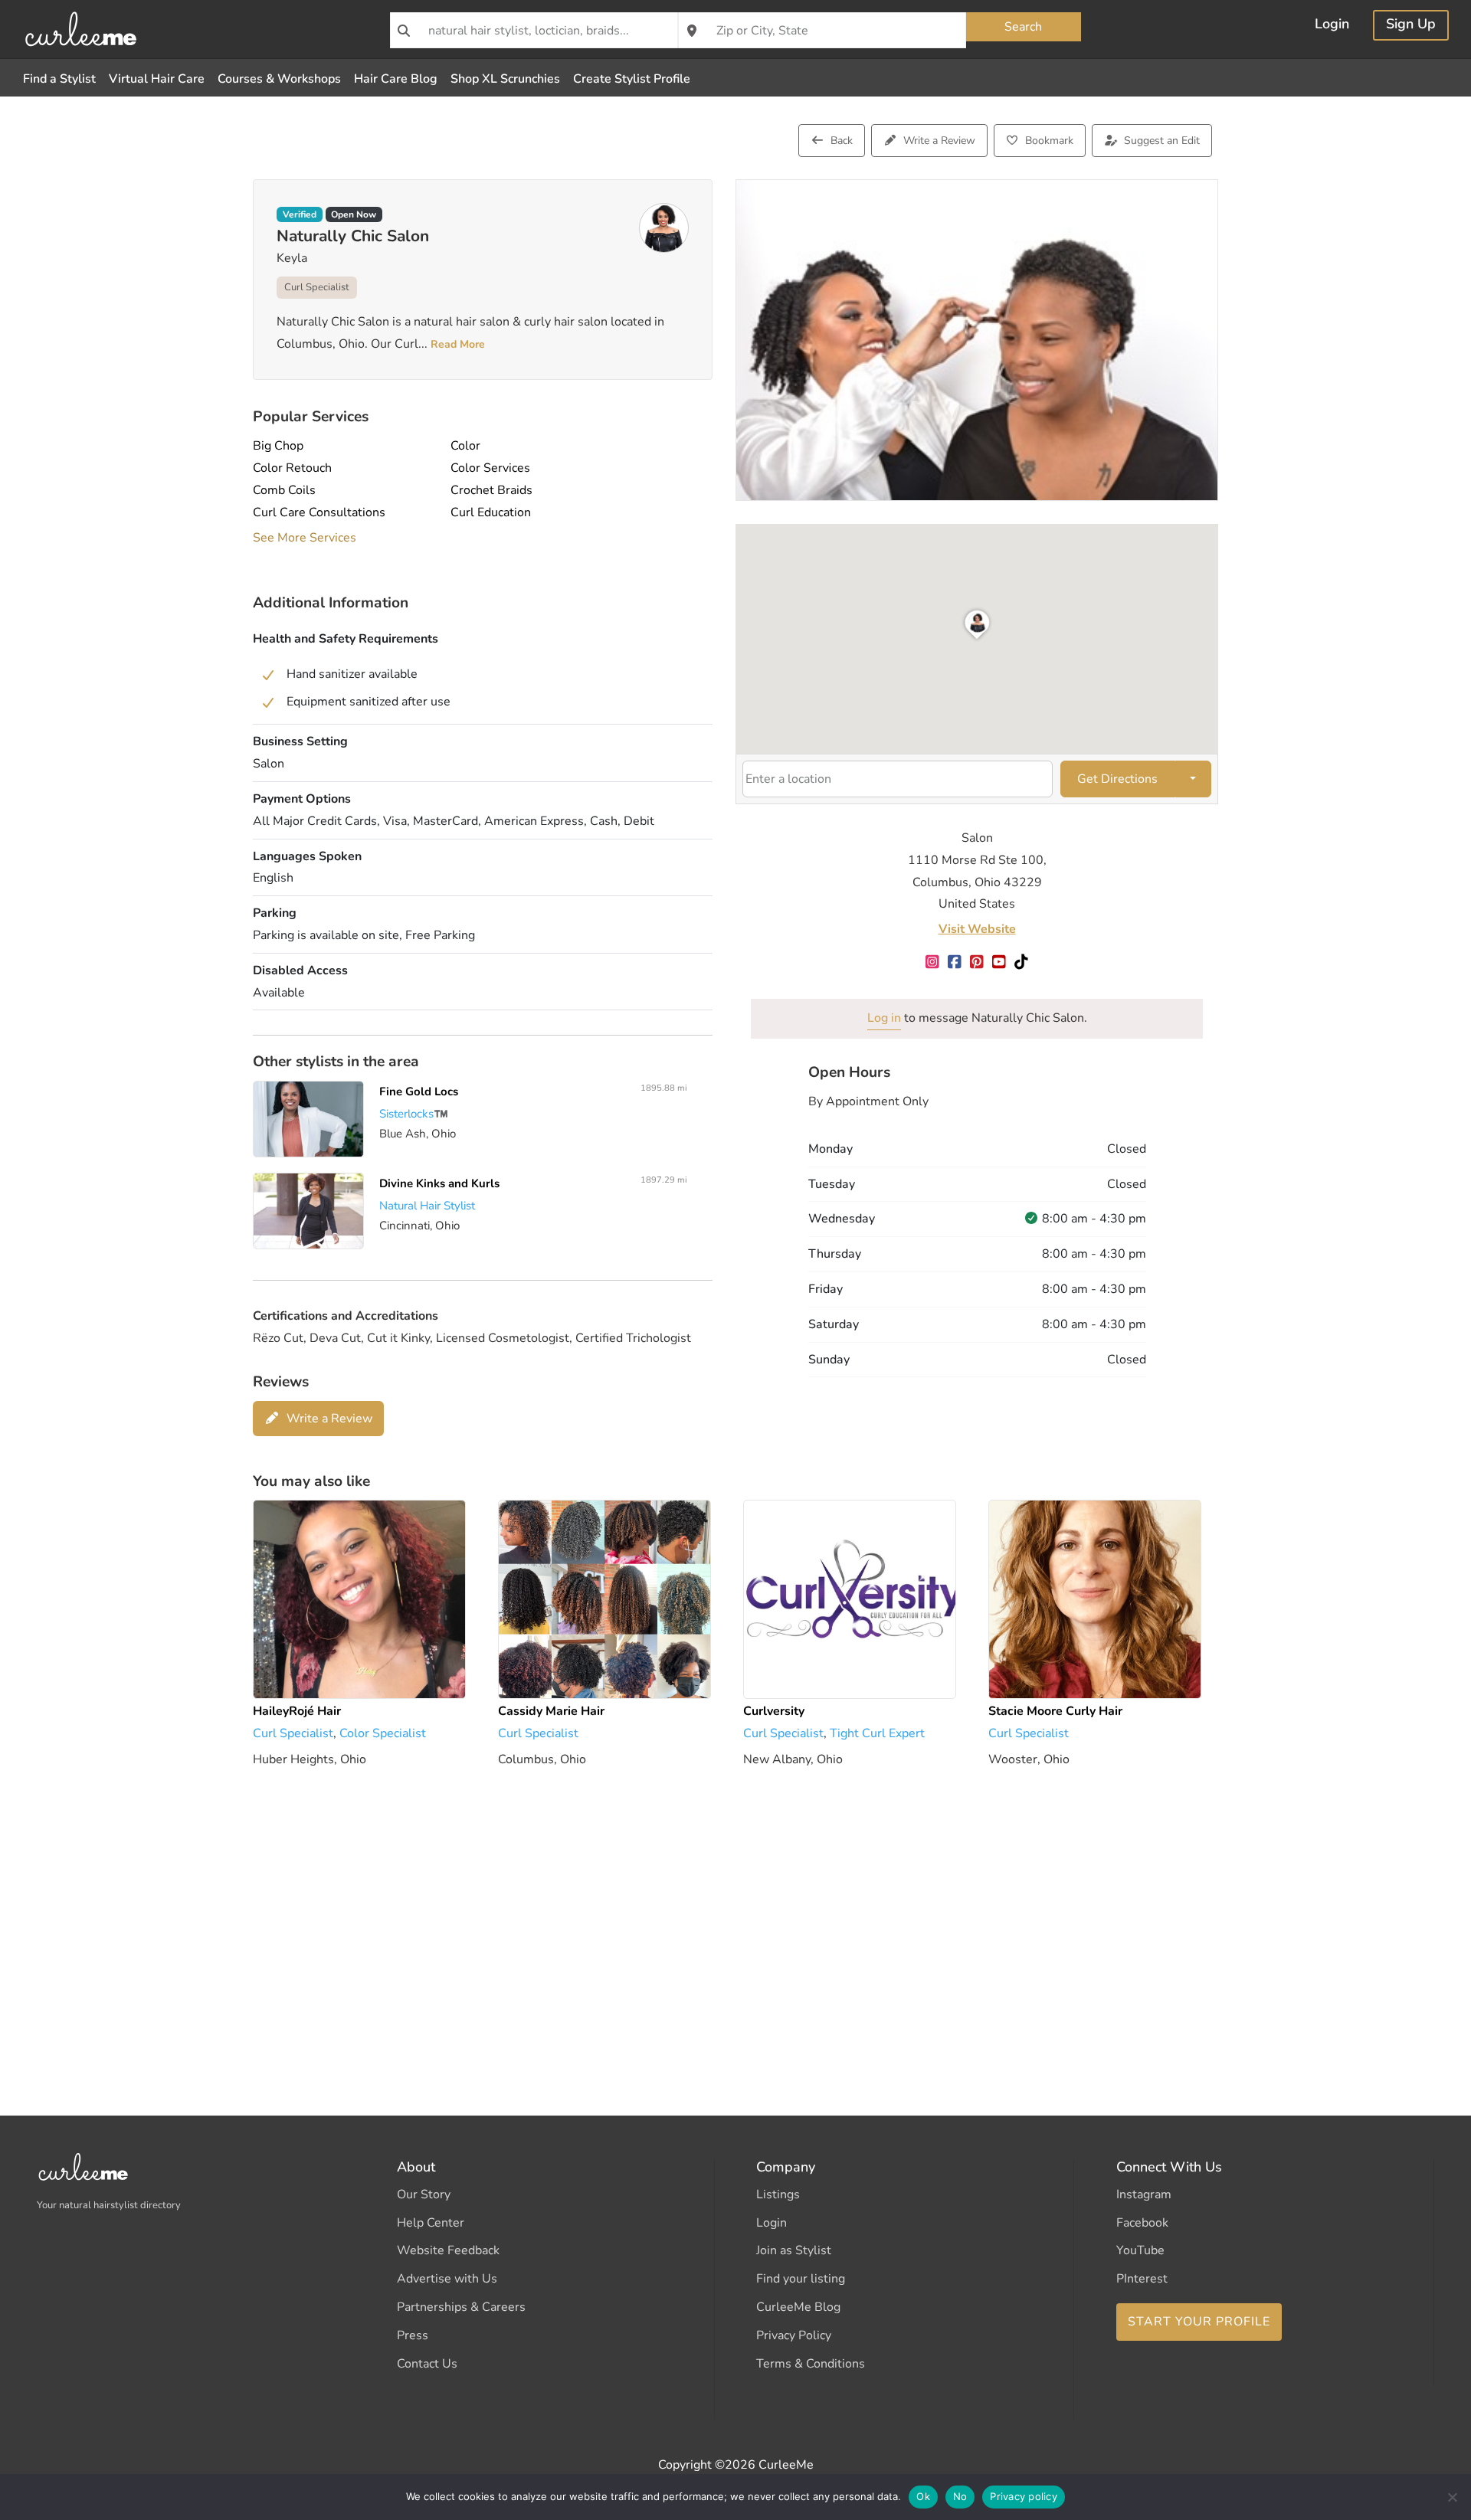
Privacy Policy (794, 2335)
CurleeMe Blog (798, 2307)
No (960, 2496)
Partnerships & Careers (461, 2307)
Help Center (431, 2223)
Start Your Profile (1199, 2322)
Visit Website (977, 929)
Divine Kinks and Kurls (439, 1183)
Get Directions (1117, 779)
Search (1023, 27)
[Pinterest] (977, 963)
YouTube (1140, 2250)
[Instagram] (933, 963)
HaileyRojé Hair (297, 1711)
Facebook (1142, 2223)
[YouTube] (999, 963)
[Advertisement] (713, 1919)
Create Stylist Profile (632, 79)
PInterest (1142, 2279)
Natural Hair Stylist (427, 1206)
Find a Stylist (59, 79)
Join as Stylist (794, 2250)
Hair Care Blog (396, 79)
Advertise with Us (447, 2279)
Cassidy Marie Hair (551, 1711)
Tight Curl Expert (877, 1733)
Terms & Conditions (811, 2364)
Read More (456, 344)
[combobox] (534, 30)
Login (1332, 26)
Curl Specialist (317, 287)
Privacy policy (1024, 2496)
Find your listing (801, 2279)
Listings (778, 2194)
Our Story (424, 2194)
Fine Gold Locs (419, 1091)
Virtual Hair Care (157, 79)
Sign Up (1411, 26)
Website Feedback (448, 2250)
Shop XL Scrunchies (505, 79)
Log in (884, 1018)
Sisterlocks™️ (414, 1114)
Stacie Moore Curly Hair (1055, 1711)
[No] (1452, 2497)
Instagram (1144, 2194)
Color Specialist (383, 1733)
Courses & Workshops (279, 79)
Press (413, 2335)
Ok (923, 2496)
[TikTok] (1022, 963)
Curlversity (774, 1711)
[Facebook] (955, 963)
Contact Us (427, 2364)
